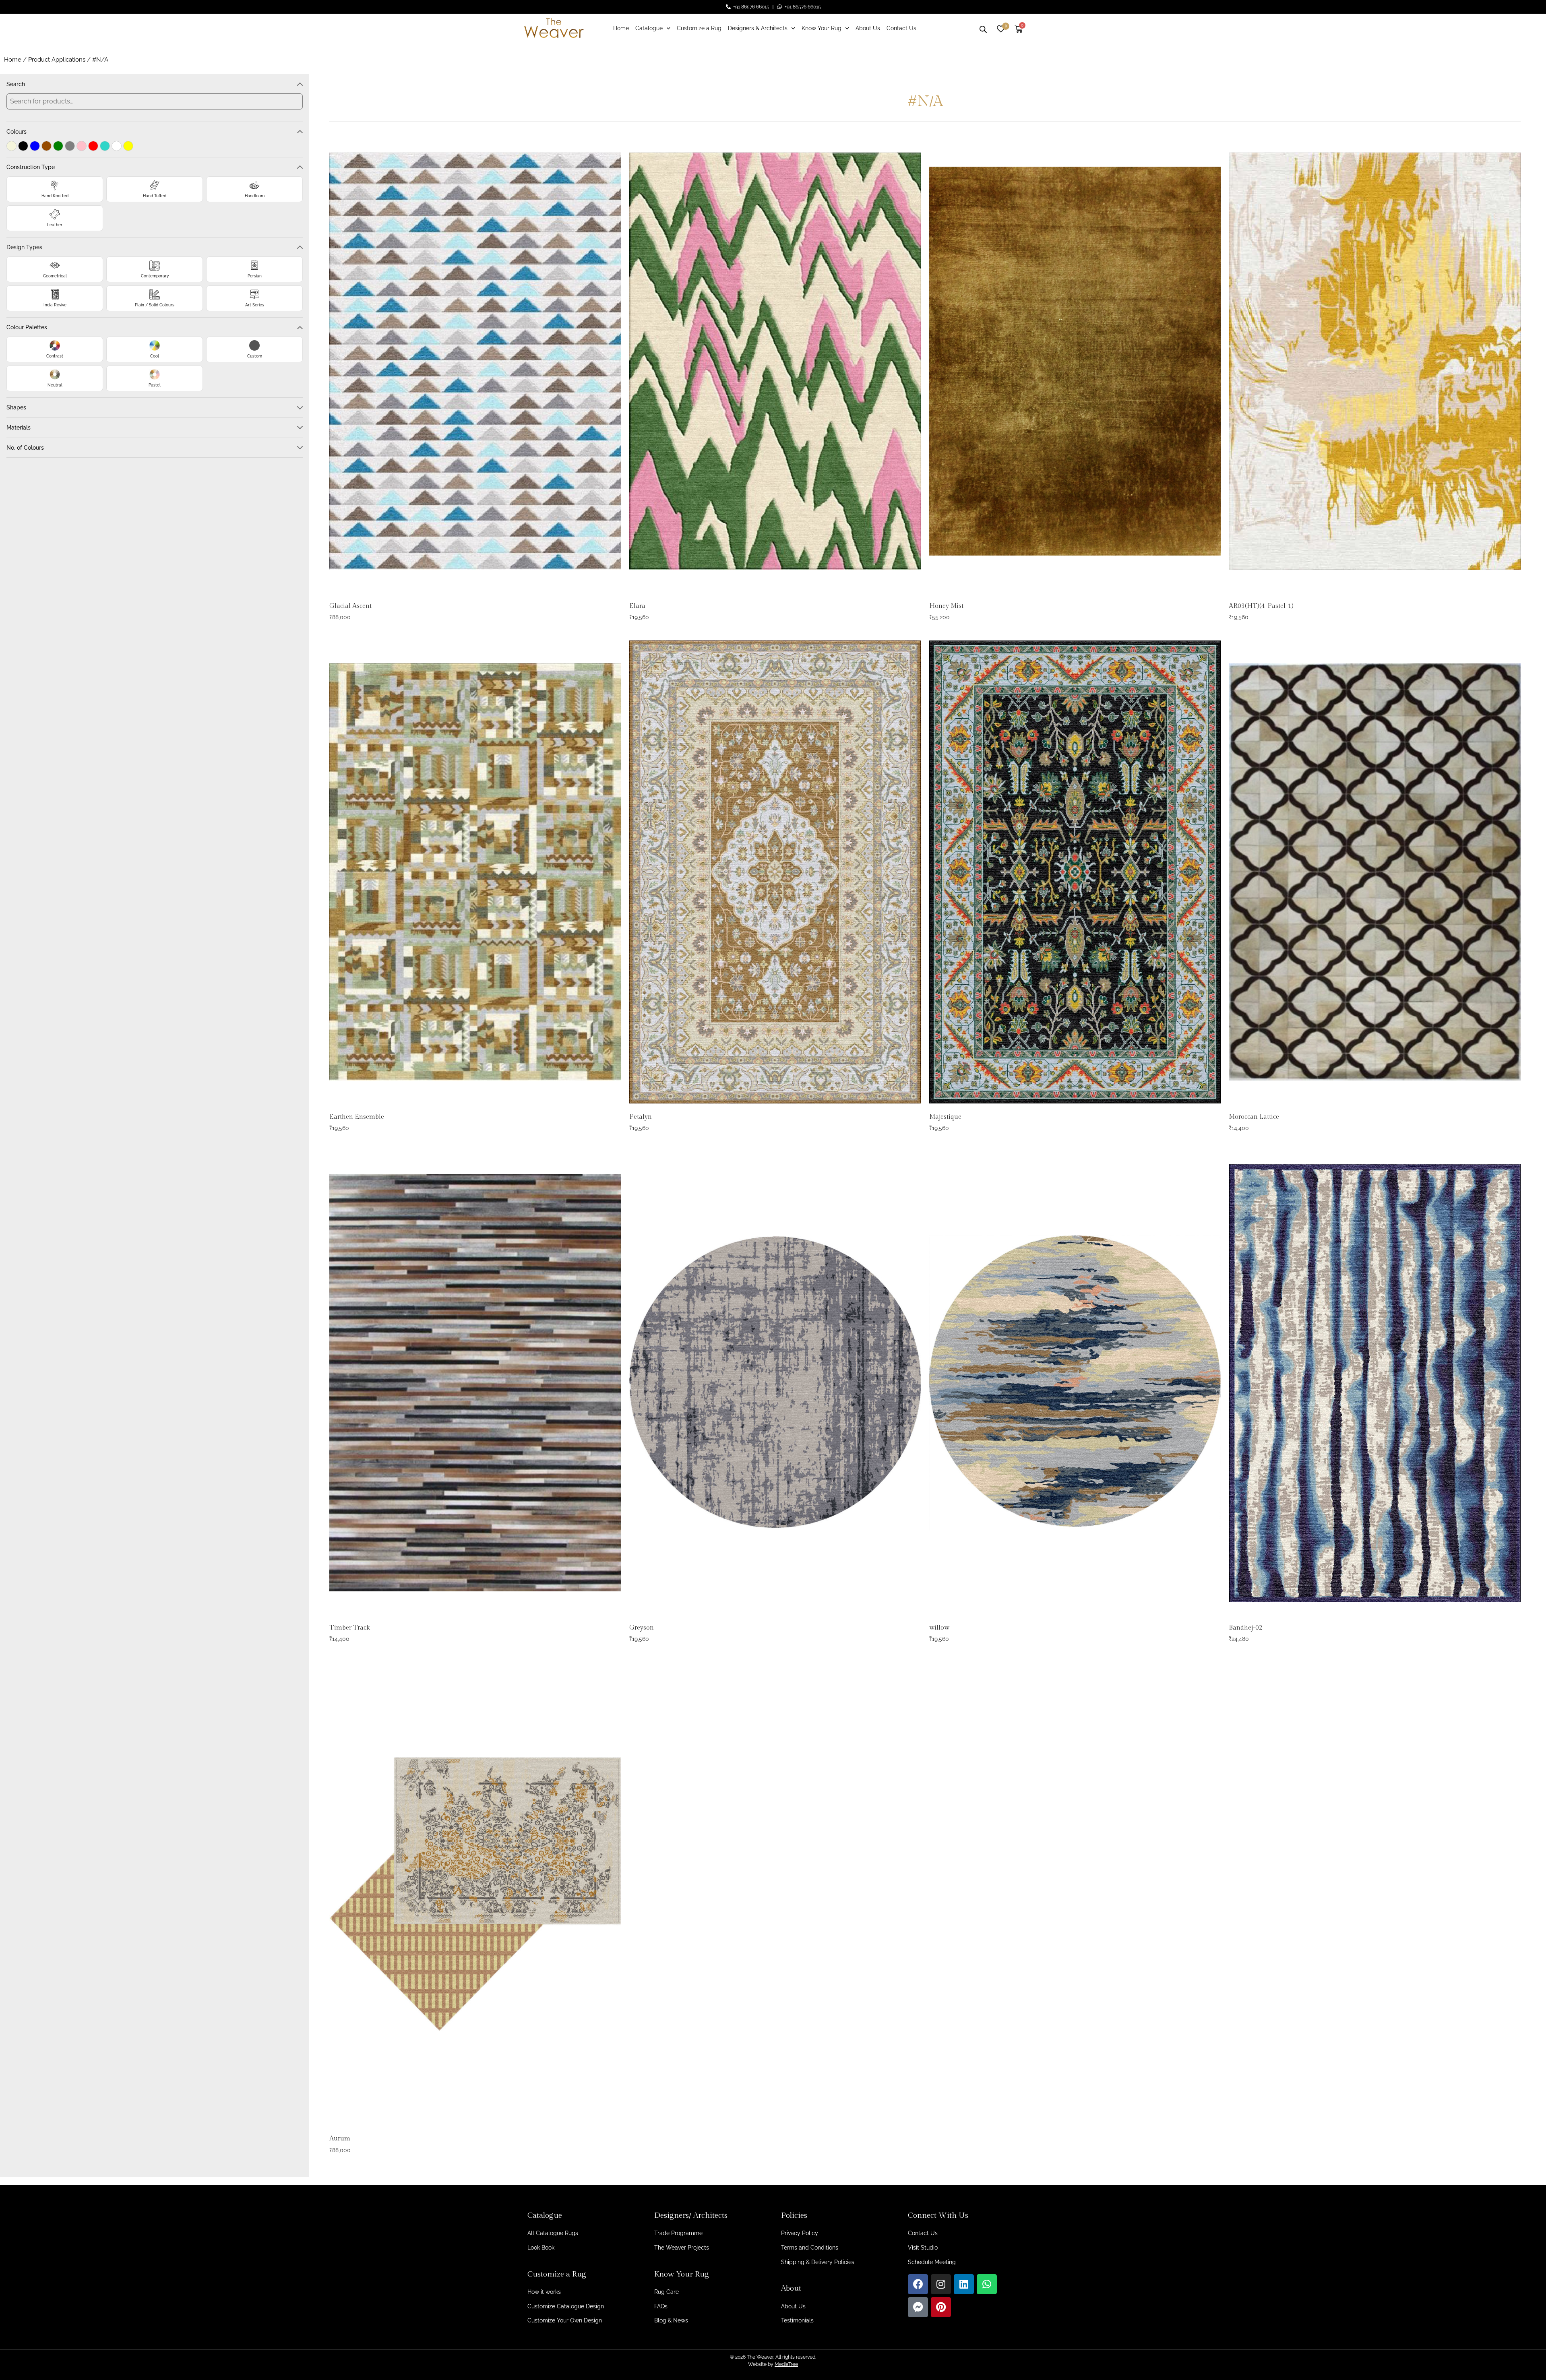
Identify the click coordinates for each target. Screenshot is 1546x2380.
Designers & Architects (758, 28)
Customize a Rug (699, 28)
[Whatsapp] (987, 2284)
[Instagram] (941, 2284)
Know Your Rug (822, 28)
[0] (1001, 28)
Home (621, 28)
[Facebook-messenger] (918, 2307)
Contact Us (901, 28)
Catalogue (649, 28)
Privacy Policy (800, 2233)
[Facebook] (918, 2284)
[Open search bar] (983, 28)
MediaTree (786, 2364)
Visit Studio (923, 2248)
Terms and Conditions (810, 2248)
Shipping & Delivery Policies (818, 2262)
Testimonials (797, 2320)
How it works (544, 2292)
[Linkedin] (964, 2284)
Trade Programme (678, 2233)
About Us (868, 28)
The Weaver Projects (682, 2248)
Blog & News (671, 2320)
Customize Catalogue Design (566, 2306)
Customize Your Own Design (565, 2320)
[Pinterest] (941, 2307)
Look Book (541, 2248)
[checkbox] (11, 146)
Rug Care (667, 2292)
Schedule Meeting (932, 2262)
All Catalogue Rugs (553, 2233)
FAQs (661, 2306)
